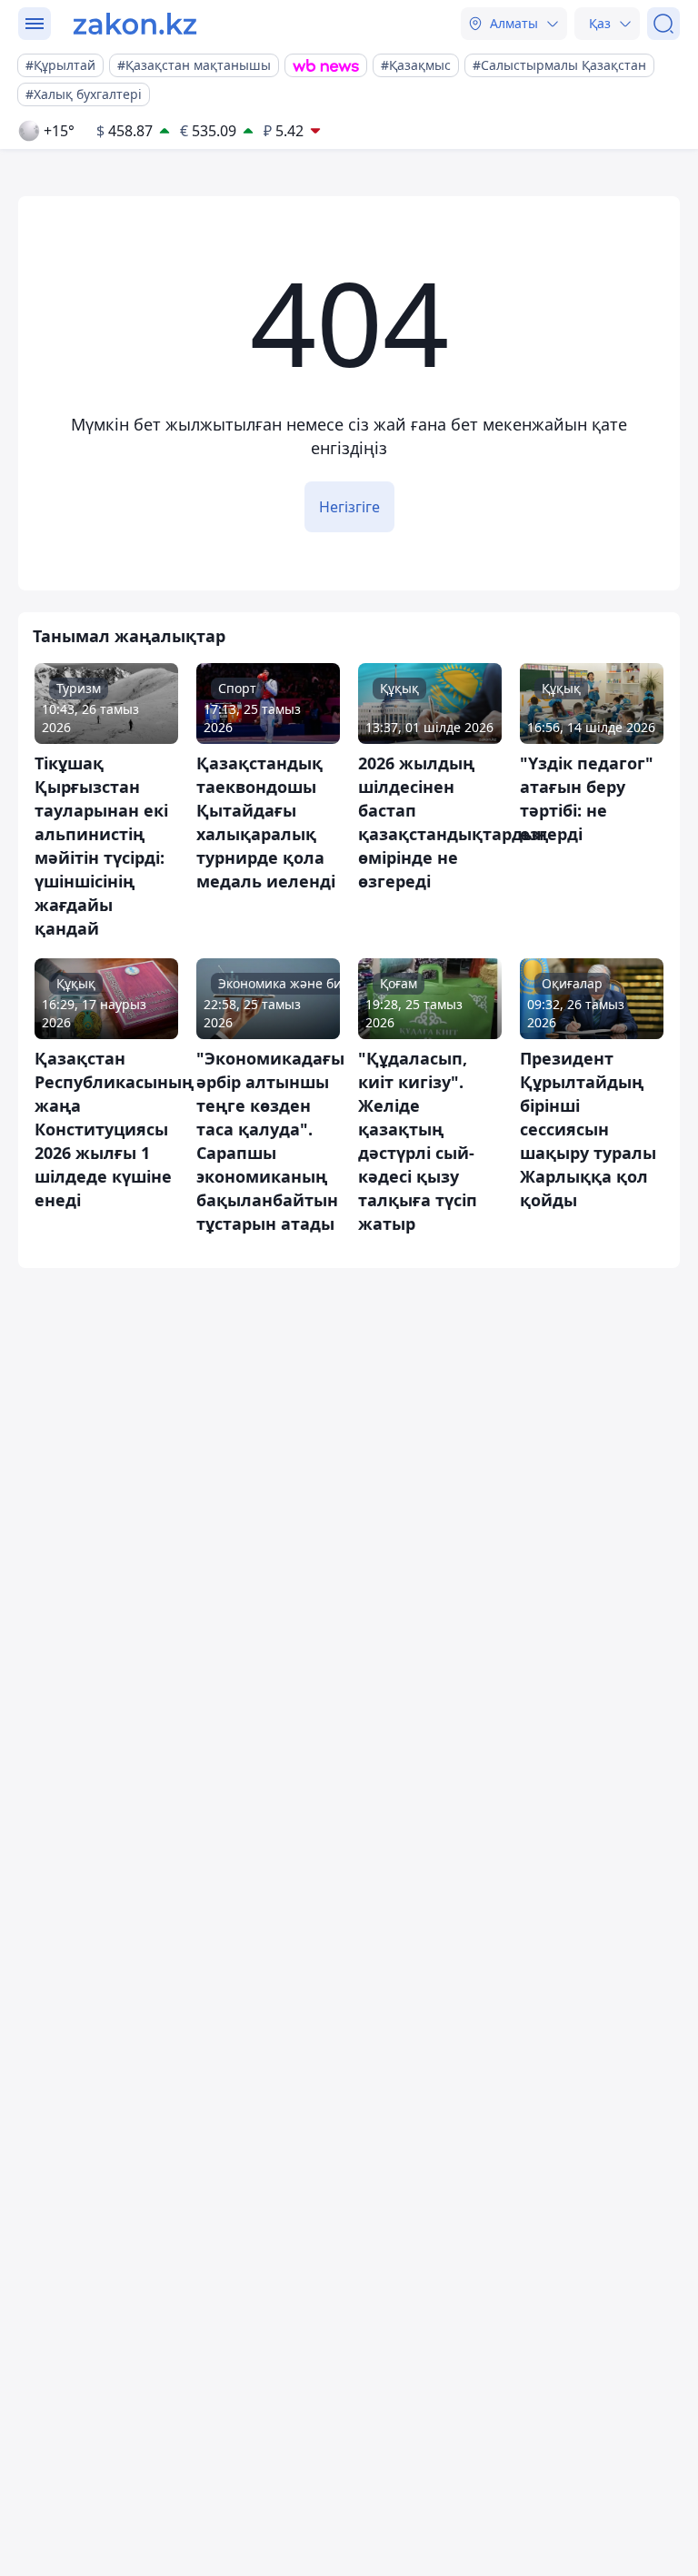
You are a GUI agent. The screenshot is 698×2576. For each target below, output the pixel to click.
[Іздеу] (663, 24)
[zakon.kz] (135, 24)
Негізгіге (349, 507)
